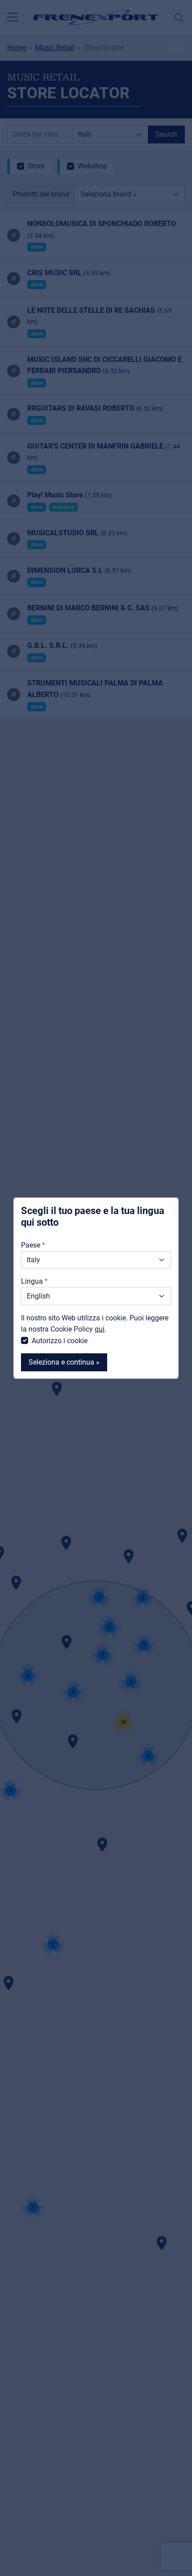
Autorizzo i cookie (60, 1341)
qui (100, 1329)
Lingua (32, 1281)
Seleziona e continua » (64, 1362)
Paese (31, 1245)
